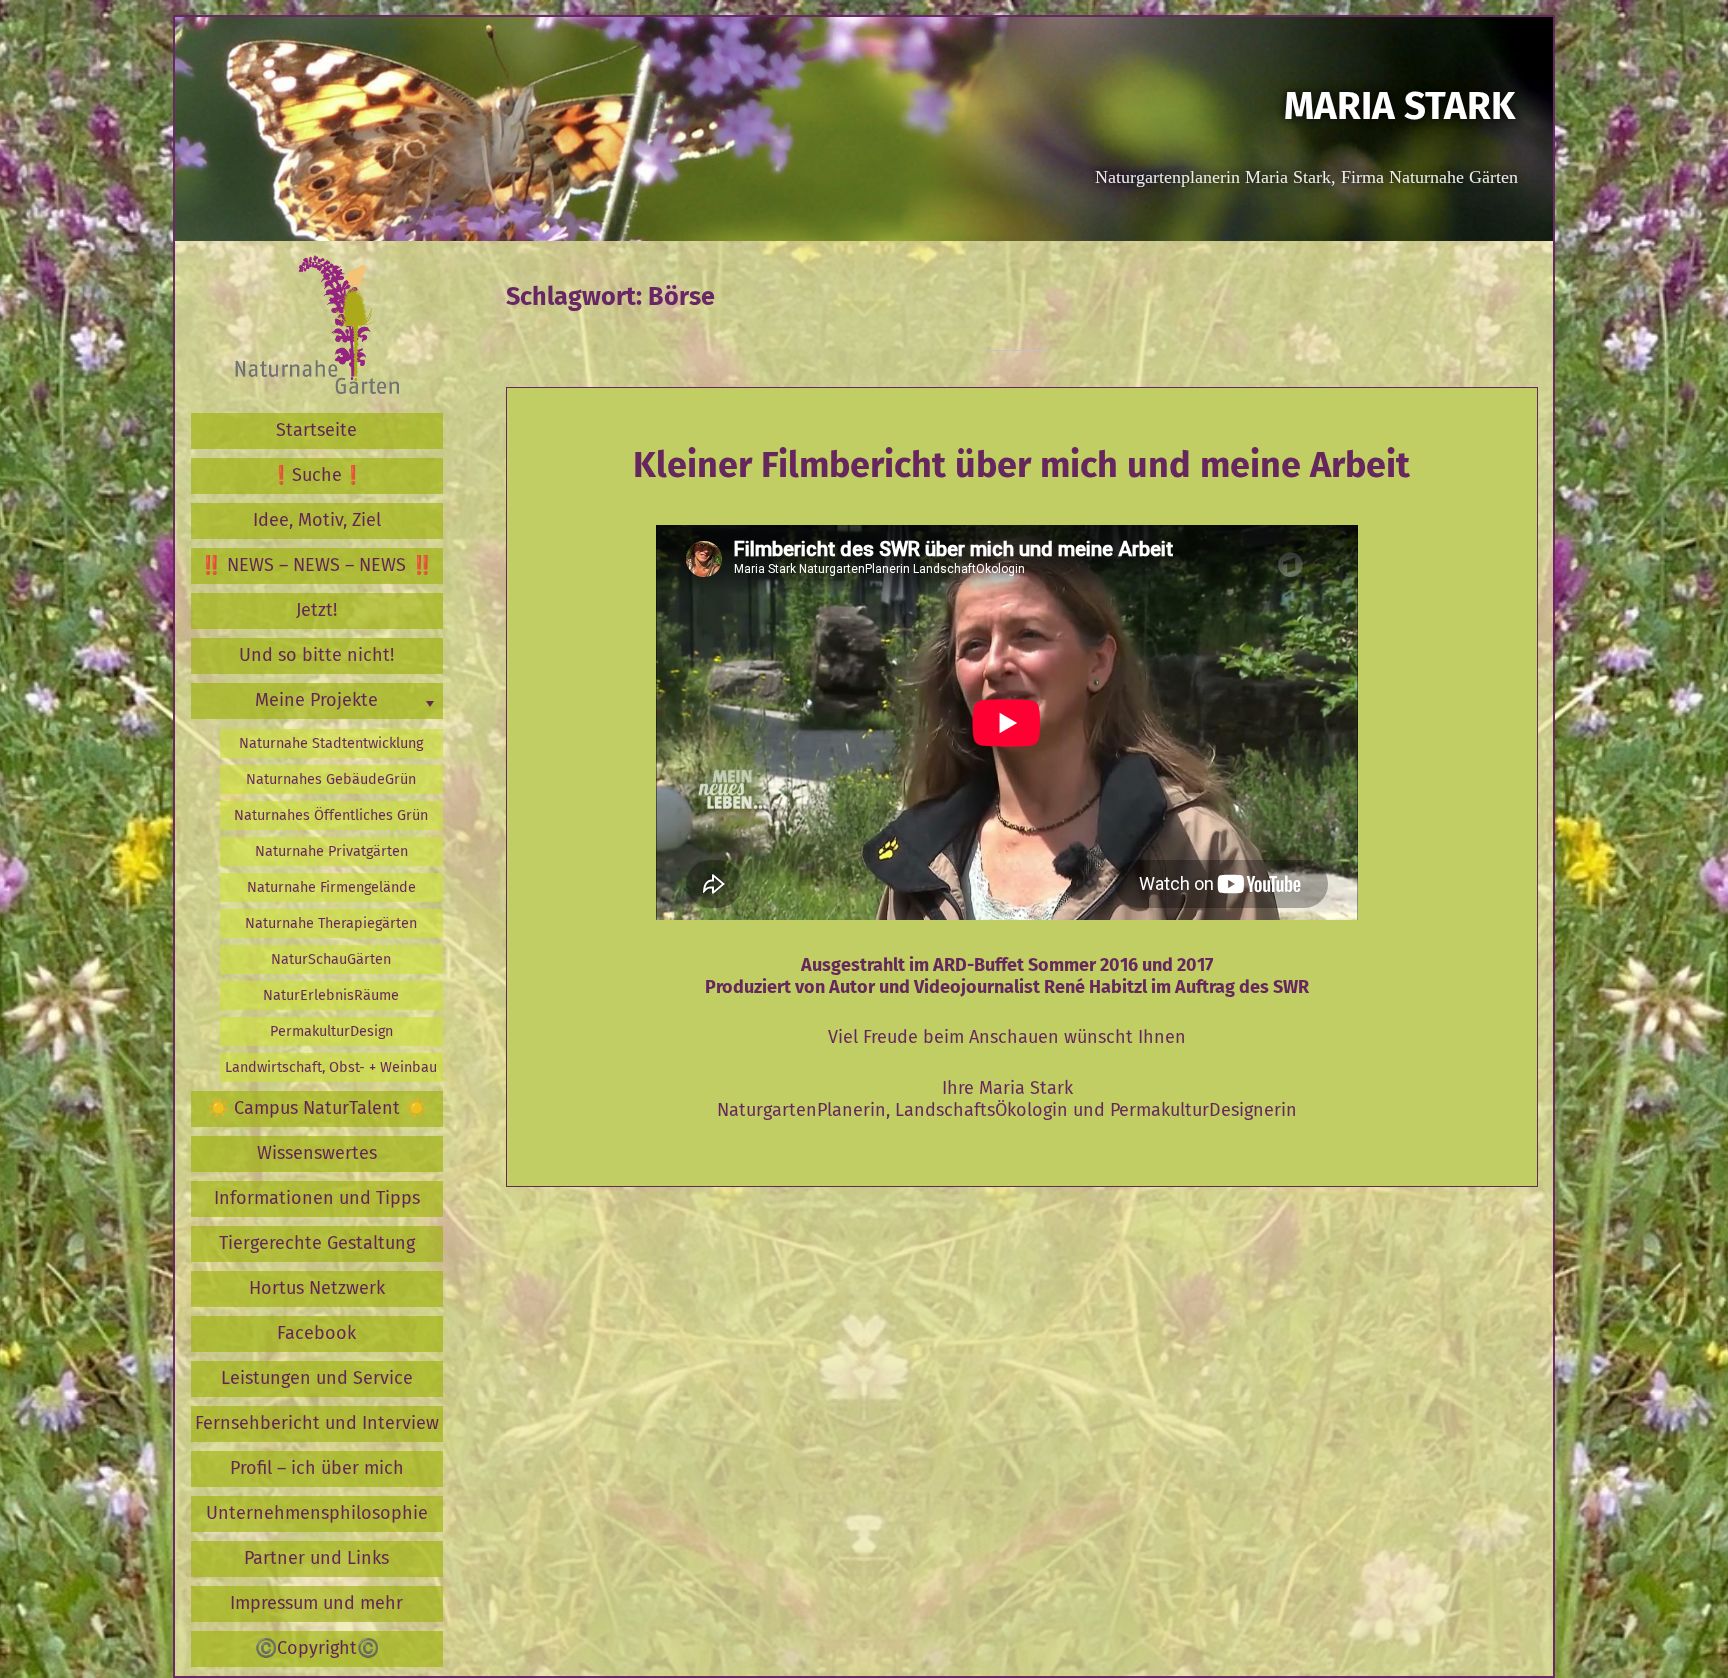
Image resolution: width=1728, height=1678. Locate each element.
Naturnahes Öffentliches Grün (331, 815)
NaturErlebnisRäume (331, 995)
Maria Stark (1399, 106)
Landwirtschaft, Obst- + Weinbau (331, 1067)
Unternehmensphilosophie (317, 1513)
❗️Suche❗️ (317, 475)
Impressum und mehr (316, 1603)
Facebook (316, 1333)
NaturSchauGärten (331, 959)
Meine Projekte (316, 700)
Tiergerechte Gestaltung (317, 1243)
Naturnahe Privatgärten (331, 851)
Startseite (316, 430)
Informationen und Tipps (317, 1198)
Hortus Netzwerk (317, 1288)
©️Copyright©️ (317, 1648)
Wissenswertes (317, 1153)
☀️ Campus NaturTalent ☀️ (317, 1108)
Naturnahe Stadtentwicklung (331, 743)
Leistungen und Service (317, 1378)
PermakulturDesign (331, 1031)
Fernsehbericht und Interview (317, 1423)
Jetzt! (316, 610)
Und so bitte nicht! (316, 655)
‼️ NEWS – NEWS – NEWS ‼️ (316, 565)
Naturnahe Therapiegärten (331, 923)
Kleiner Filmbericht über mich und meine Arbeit (1021, 465)
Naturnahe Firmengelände (331, 887)
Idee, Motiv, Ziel (317, 520)
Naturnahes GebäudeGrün (331, 779)
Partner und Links (316, 1558)
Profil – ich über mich (317, 1468)
